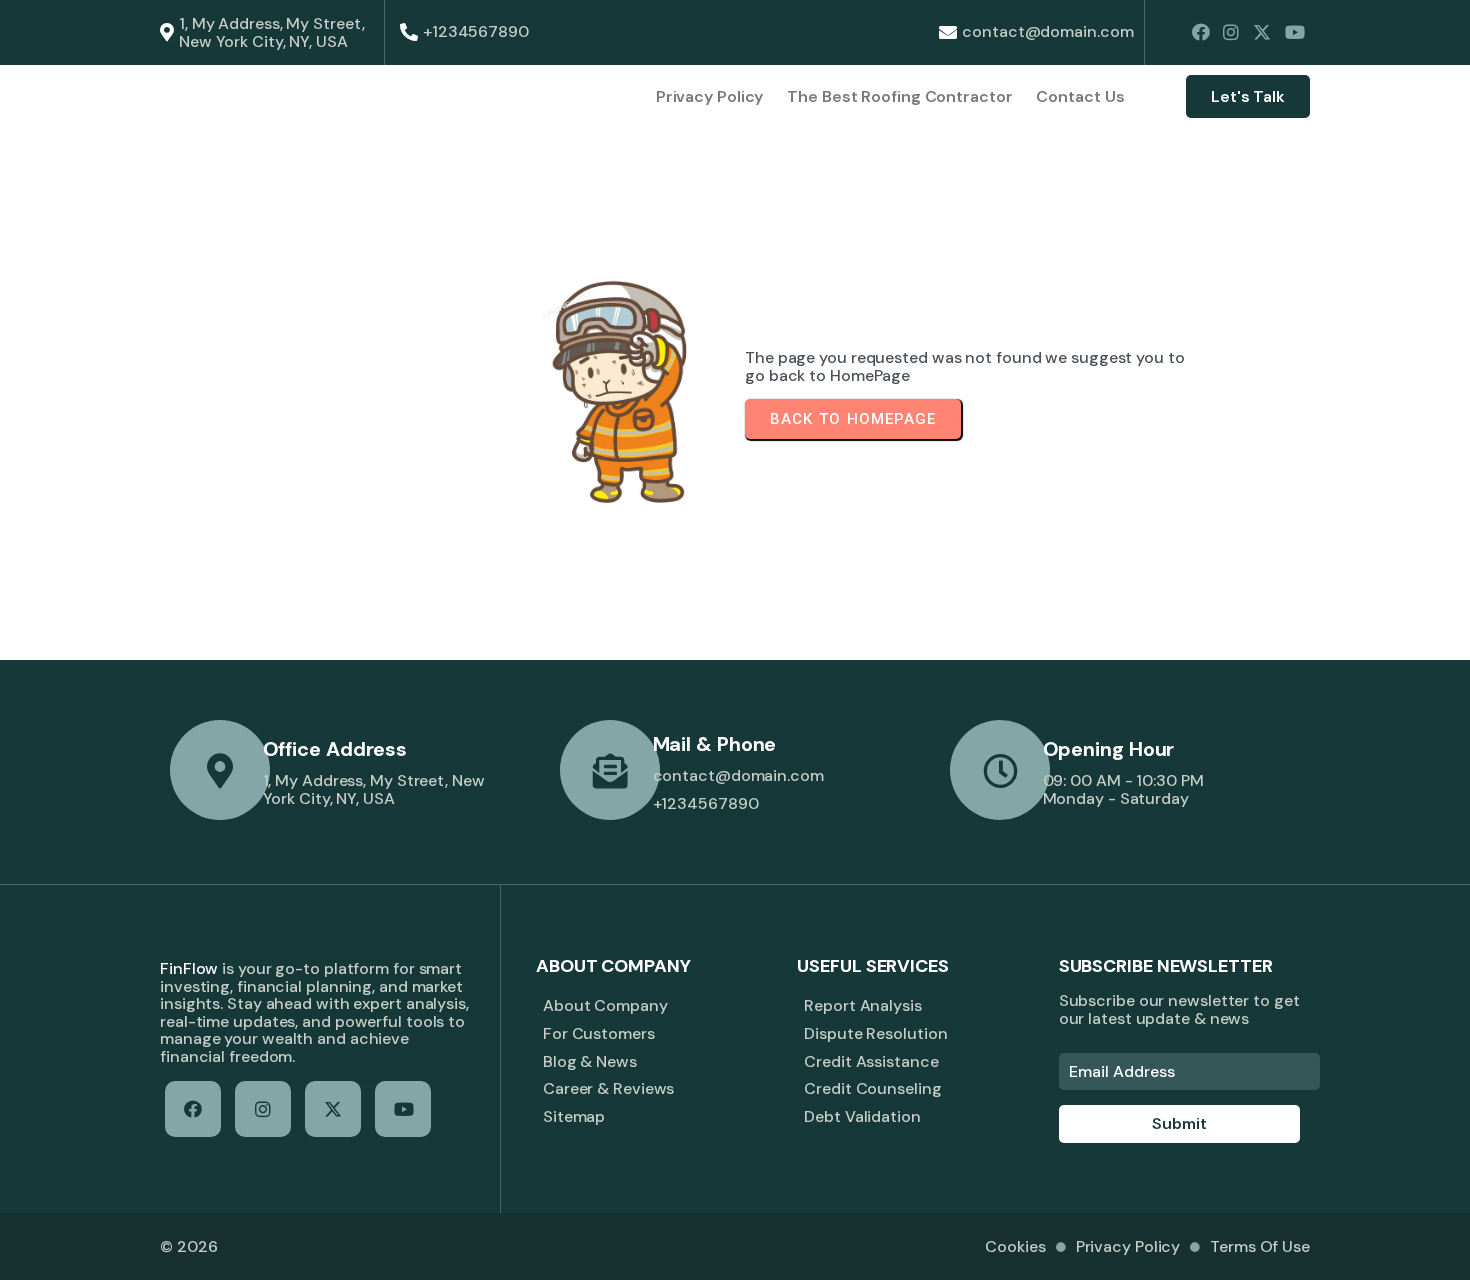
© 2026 (188, 1246)
